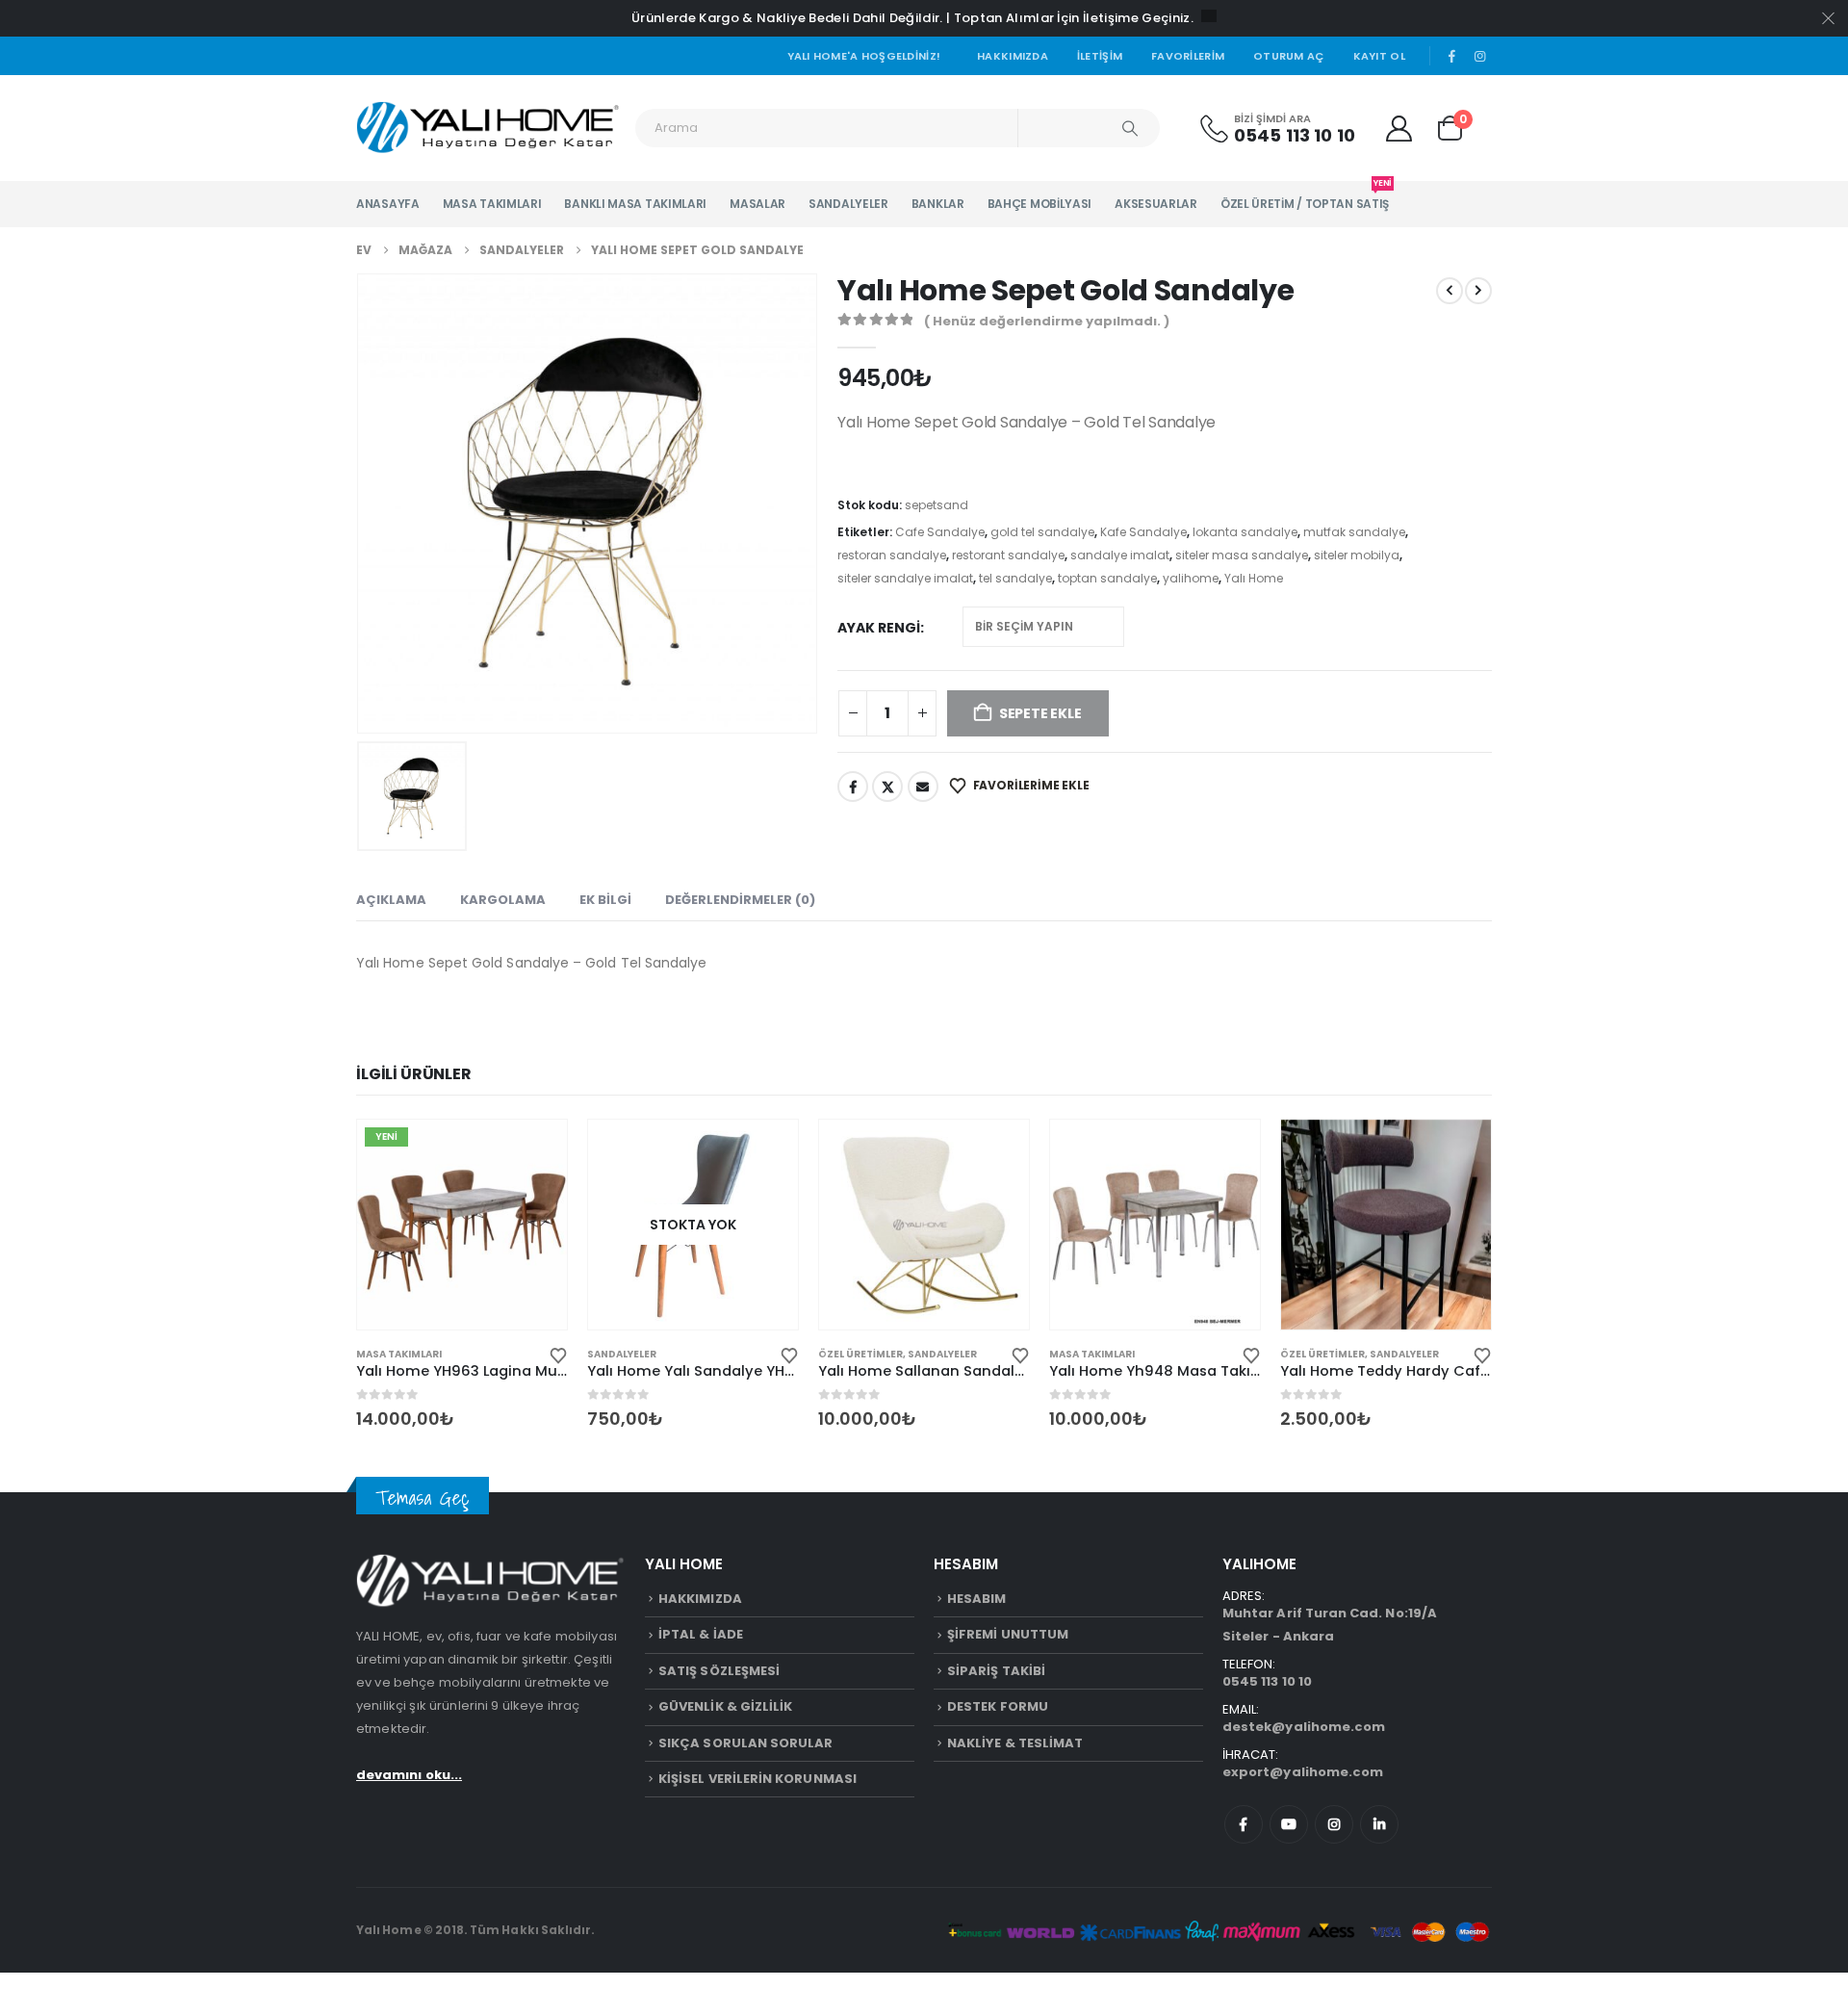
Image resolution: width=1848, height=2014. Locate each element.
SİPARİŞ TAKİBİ (996, 1671)
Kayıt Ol (1379, 56)
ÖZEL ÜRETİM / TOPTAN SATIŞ (1305, 196)
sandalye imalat (1120, 555)
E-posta (923, 787)
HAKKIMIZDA (700, 1599)
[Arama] (1130, 128)
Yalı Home (1254, 578)
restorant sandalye (1008, 555)
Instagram (1334, 1824)
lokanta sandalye (1245, 532)
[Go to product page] (924, 1225)
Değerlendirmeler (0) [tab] (740, 900)
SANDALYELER (848, 204)
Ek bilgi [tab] (605, 900)
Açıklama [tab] (391, 900)
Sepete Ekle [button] (997, 1151)
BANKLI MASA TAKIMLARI (635, 204)
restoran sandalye (892, 555)
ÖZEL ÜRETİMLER (860, 1354)
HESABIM (976, 1599)
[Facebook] (1452, 56)
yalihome (1191, 578)
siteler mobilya (1357, 555)
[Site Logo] (488, 128)
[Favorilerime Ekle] (558, 1354)
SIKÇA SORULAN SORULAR (745, 1743)
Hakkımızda (1013, 56)
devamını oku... (409, 1775)
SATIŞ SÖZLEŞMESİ (719, 1671)
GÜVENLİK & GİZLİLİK (725, 1706)
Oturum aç (1288, 56)
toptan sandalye (1107, 578)
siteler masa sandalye (1242, 555)
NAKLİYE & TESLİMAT (1015, 1743)
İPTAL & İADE (701, 1634)
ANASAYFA (388, 204)
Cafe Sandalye (940, 532)
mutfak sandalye (1354, 532)
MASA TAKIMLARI (492, 204)
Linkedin (1379, 1824)
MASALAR (757, 204)
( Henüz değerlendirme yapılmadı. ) (1047, 321)
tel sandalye (1015, 578)
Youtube (1289, 1824)
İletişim (1100, 56)
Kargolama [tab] (503, 900)
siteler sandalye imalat (905, 578)
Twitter (887, 787)
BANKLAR (938, 204)
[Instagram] (1479, 56)
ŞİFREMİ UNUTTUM (1008, 1634)
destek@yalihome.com (1304, 1727)
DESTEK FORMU (998, 1706)
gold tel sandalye (1042, 532)
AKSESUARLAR (1156, 204)
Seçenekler (535, 1151)
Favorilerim (1188, 56)
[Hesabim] (1399, 129)
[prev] (1450, 291)
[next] (1478, 291)
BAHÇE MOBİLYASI (1040, 204)
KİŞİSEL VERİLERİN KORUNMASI (757, 1779)
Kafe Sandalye (1143, 532)
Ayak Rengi (879, 628)
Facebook (853, 787)
